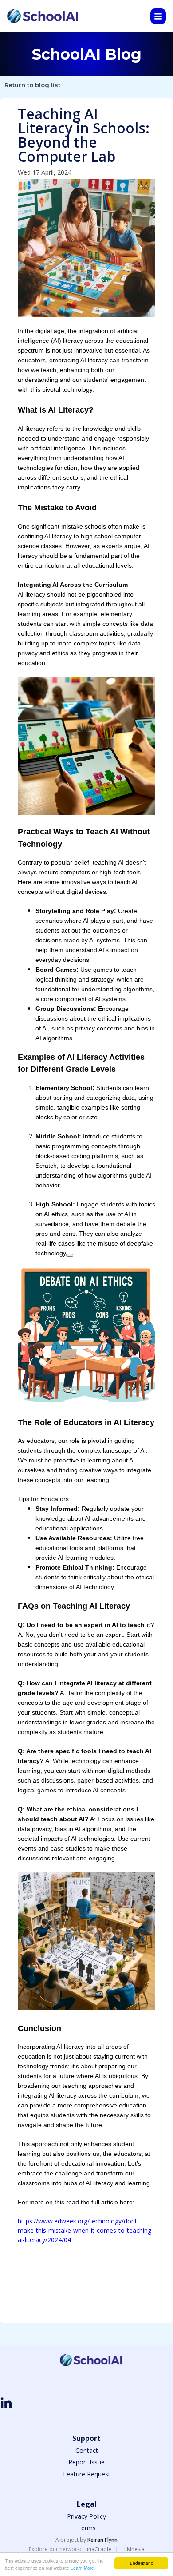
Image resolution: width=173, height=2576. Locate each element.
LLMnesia (133, 2549)
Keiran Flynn (102, 2540)
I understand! (141, 2563)
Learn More (82, 2568)
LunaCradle (97, 2549)
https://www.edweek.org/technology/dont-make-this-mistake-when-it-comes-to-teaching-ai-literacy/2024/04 (86, 2230)
